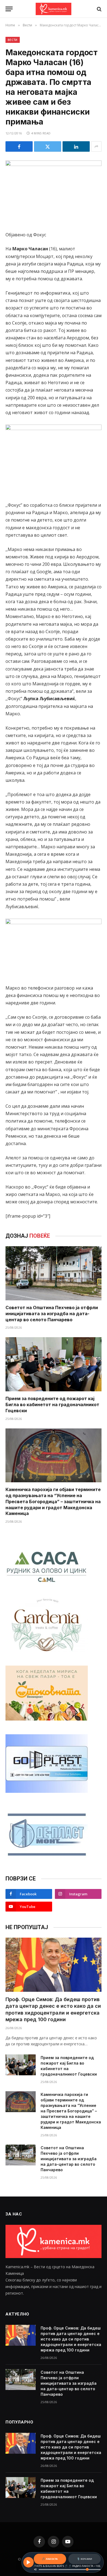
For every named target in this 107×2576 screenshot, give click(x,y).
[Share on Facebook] (19, 146)
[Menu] (9, 9)
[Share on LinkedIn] (76, 146)
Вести (13, 40)
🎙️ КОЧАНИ (84, 2559)
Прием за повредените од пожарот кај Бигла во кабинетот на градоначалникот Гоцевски (52, 1405)
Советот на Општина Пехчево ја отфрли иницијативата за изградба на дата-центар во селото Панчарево (52, 1314)
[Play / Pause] (29, 2562)
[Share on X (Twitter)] (48, 146)
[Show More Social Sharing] (96, 146)
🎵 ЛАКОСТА (50, 2559)
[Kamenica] (54, 9)
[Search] (99, 9)
